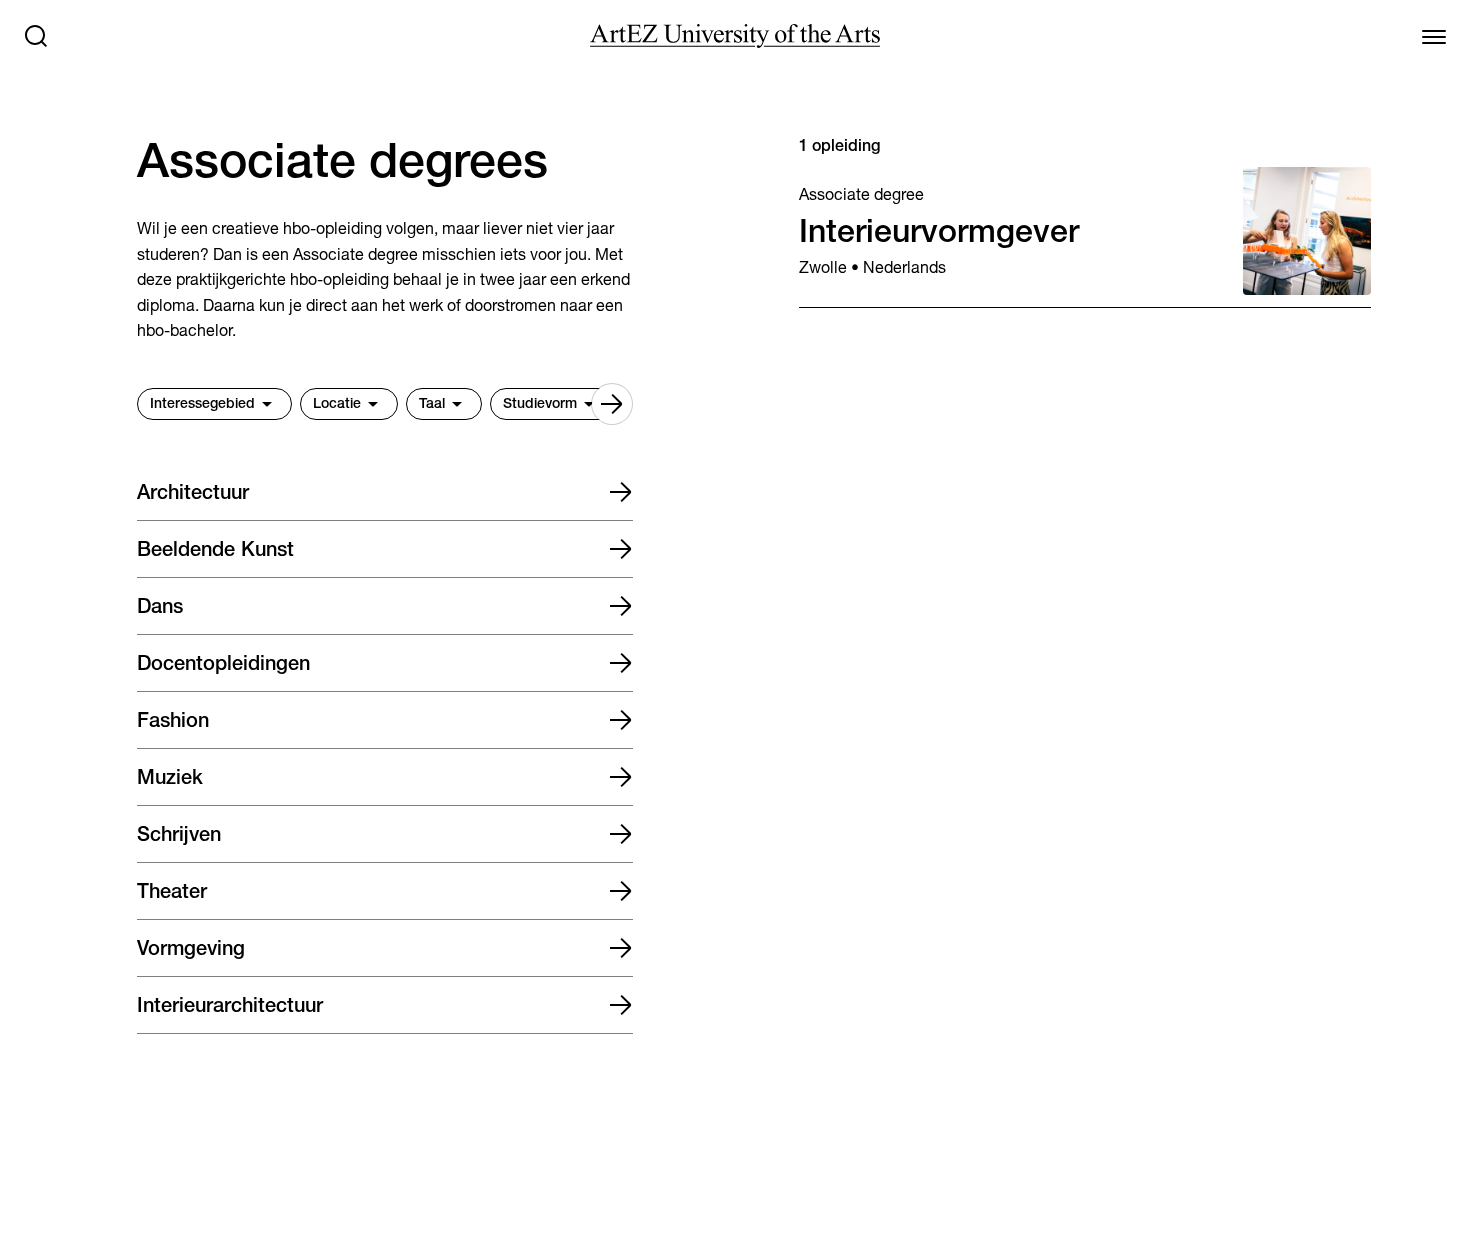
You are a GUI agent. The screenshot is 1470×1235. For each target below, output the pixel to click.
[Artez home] (735, 36)
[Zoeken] (36, 36)
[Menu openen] (1434, 36)
